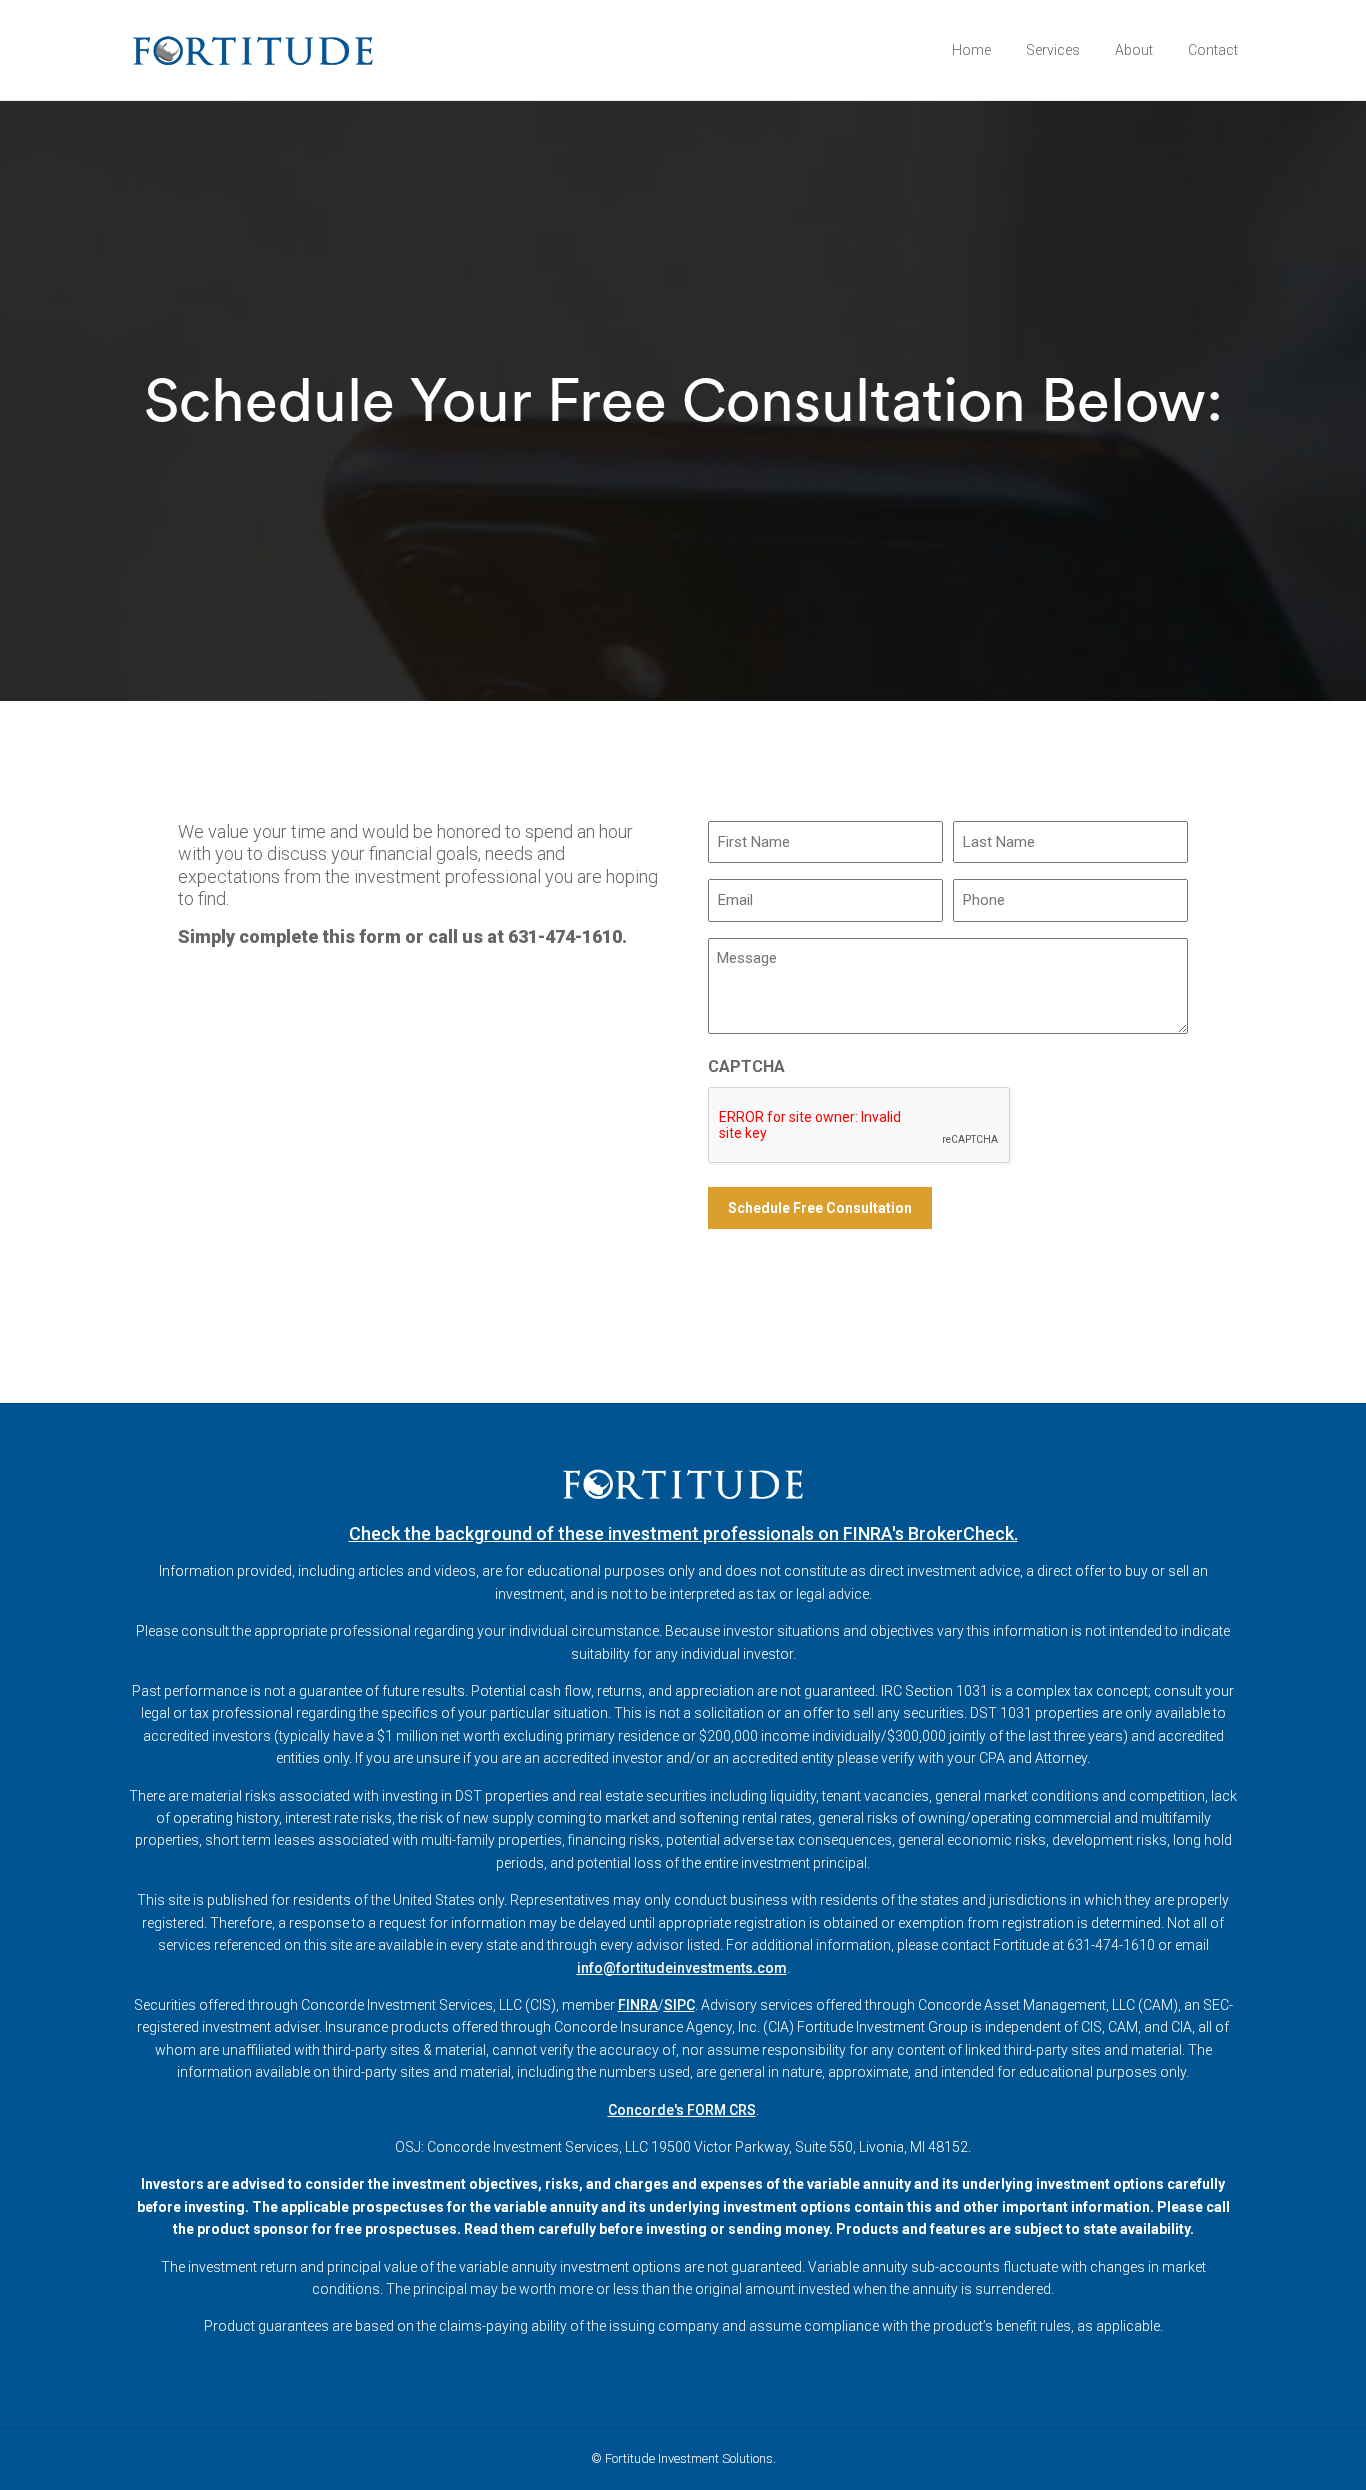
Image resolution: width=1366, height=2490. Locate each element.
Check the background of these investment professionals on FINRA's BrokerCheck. (683, 1533)
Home (971, 50)
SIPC (679, 2005)
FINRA (638, 2005)
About (1134, 50)
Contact (1213, 50)
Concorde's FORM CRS (682, 2110)
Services (1053, 50)
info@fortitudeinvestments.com (682, 1968)
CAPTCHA (746, 1066)
